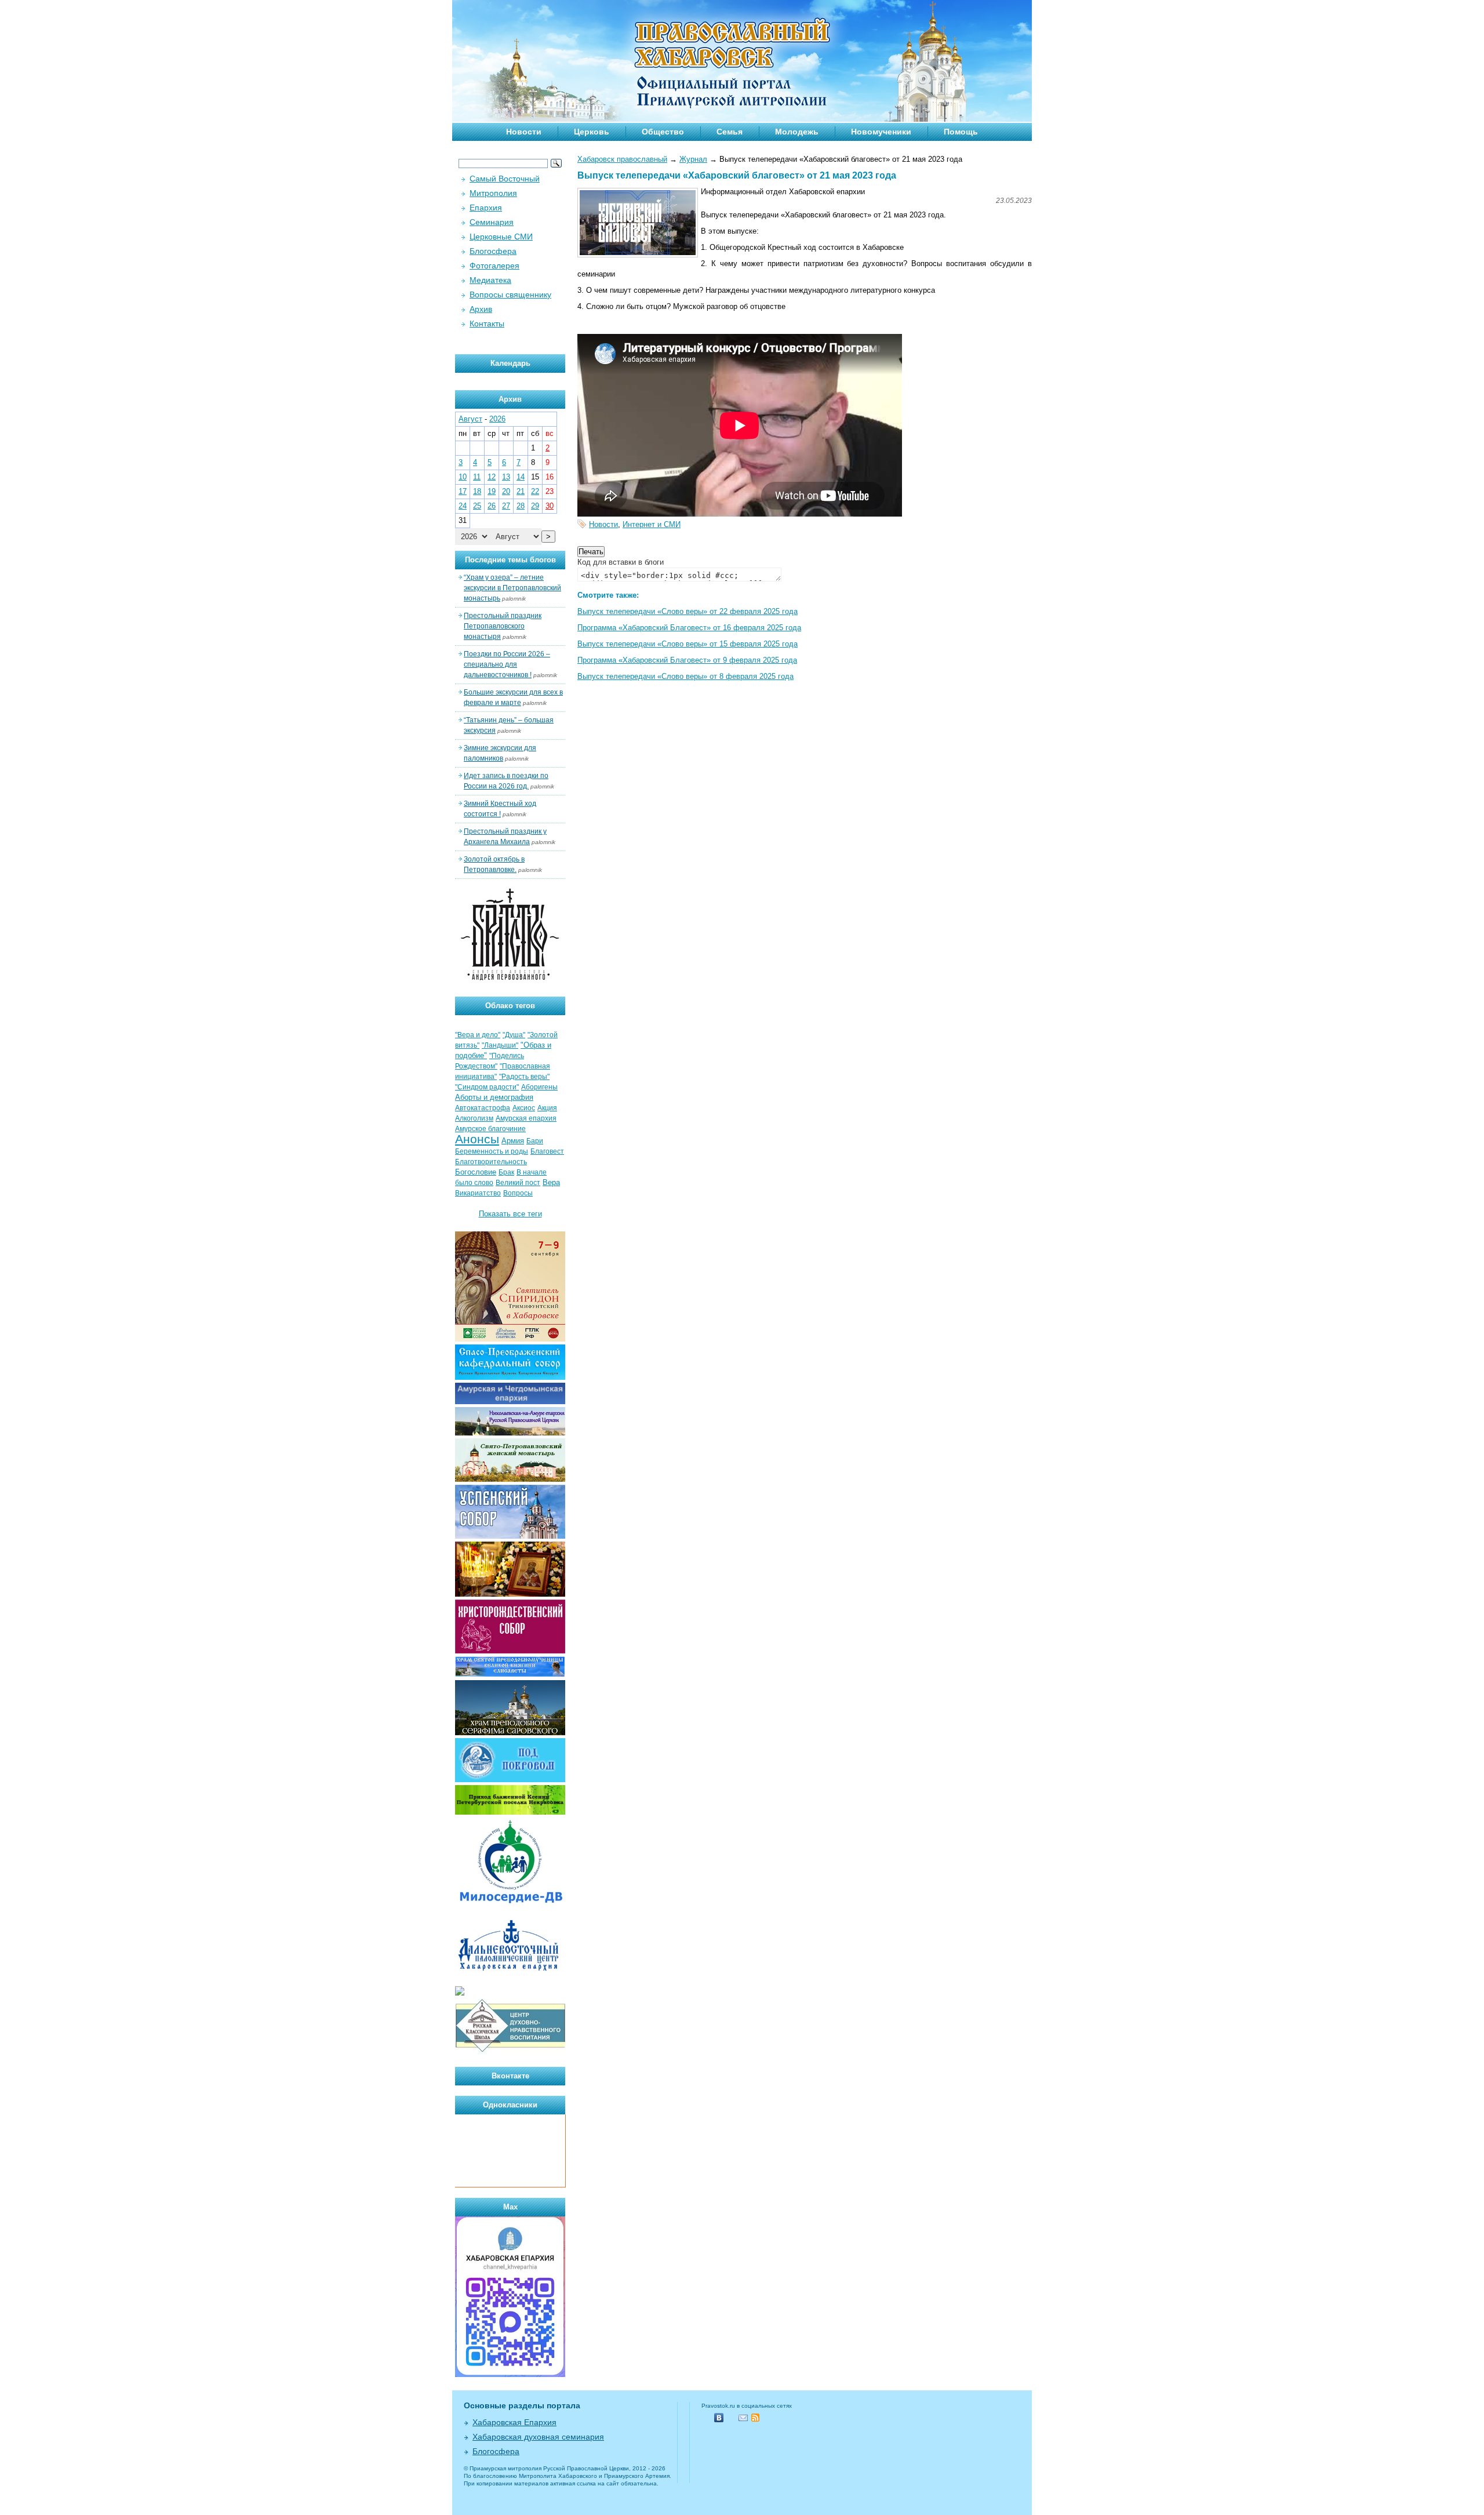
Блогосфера (493, 251)
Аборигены (539, 1087)
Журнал (693, 159)
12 (492, 477)
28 (521, 506)
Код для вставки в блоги (621, 562)
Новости (524, 132)
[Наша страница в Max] (510, 2374)
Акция (547, 1108)
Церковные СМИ (501, 237)
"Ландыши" (500, 1045)
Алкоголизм (474, 1118)
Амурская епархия (526, 1118)
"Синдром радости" (487, 1087)
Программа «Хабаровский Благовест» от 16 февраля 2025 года (689, 628)
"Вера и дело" (478, 1035)
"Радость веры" (524, 1077)
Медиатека (490, 280)
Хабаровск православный (622, 159)
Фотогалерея (494, 266)
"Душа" (514, 1035)
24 (463, 506)
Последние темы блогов (510, 560)
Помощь (961, 132)
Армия (513, 1141)
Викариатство (478, 1193)
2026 (497, 419)
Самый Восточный (505, 179)
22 (535, 491)
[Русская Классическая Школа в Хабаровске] (510, 2051)
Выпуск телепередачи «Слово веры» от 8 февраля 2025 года (685, 676)
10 (463, 477)
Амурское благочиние (490, 1129)
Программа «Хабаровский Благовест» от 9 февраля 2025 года (687, 660)
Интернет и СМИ (652, 524)
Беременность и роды (492, 1151)
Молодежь (797, 132)
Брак (506, 1172)
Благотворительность (491, 1162)
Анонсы (477, 1139)
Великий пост (518, 1183)
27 (506, 506)
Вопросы (518, 1193)
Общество (663, 132)
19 (492, 491)
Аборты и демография (494, 1097)
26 (492, 506)
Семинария (492, 222)
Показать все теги (510, 1214)
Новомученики (881, 132)
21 (521, 491)
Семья (730, 132)
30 (550, 506)
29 (535, 506)
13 (506, 477)
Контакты (487, 324)
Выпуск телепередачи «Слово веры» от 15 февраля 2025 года (688, 644)
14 (521, 477)
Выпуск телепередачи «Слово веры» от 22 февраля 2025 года (688, 611)
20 (506, 491)
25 (477, 506)
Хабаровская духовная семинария (538, 2437)
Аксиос (524, 1108)
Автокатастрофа (483, 1108)
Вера (551, 1182)
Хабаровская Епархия (514, 2422)
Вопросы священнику (510, 295)
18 (477, 491)
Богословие (476, 1172)
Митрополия (493, 193)
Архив (481, 309)
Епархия (486, 208)
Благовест (547, 1151)
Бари (535, 1141)
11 (477, 477)
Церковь (592, 132)
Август (470, 419)
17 (463, 491)
